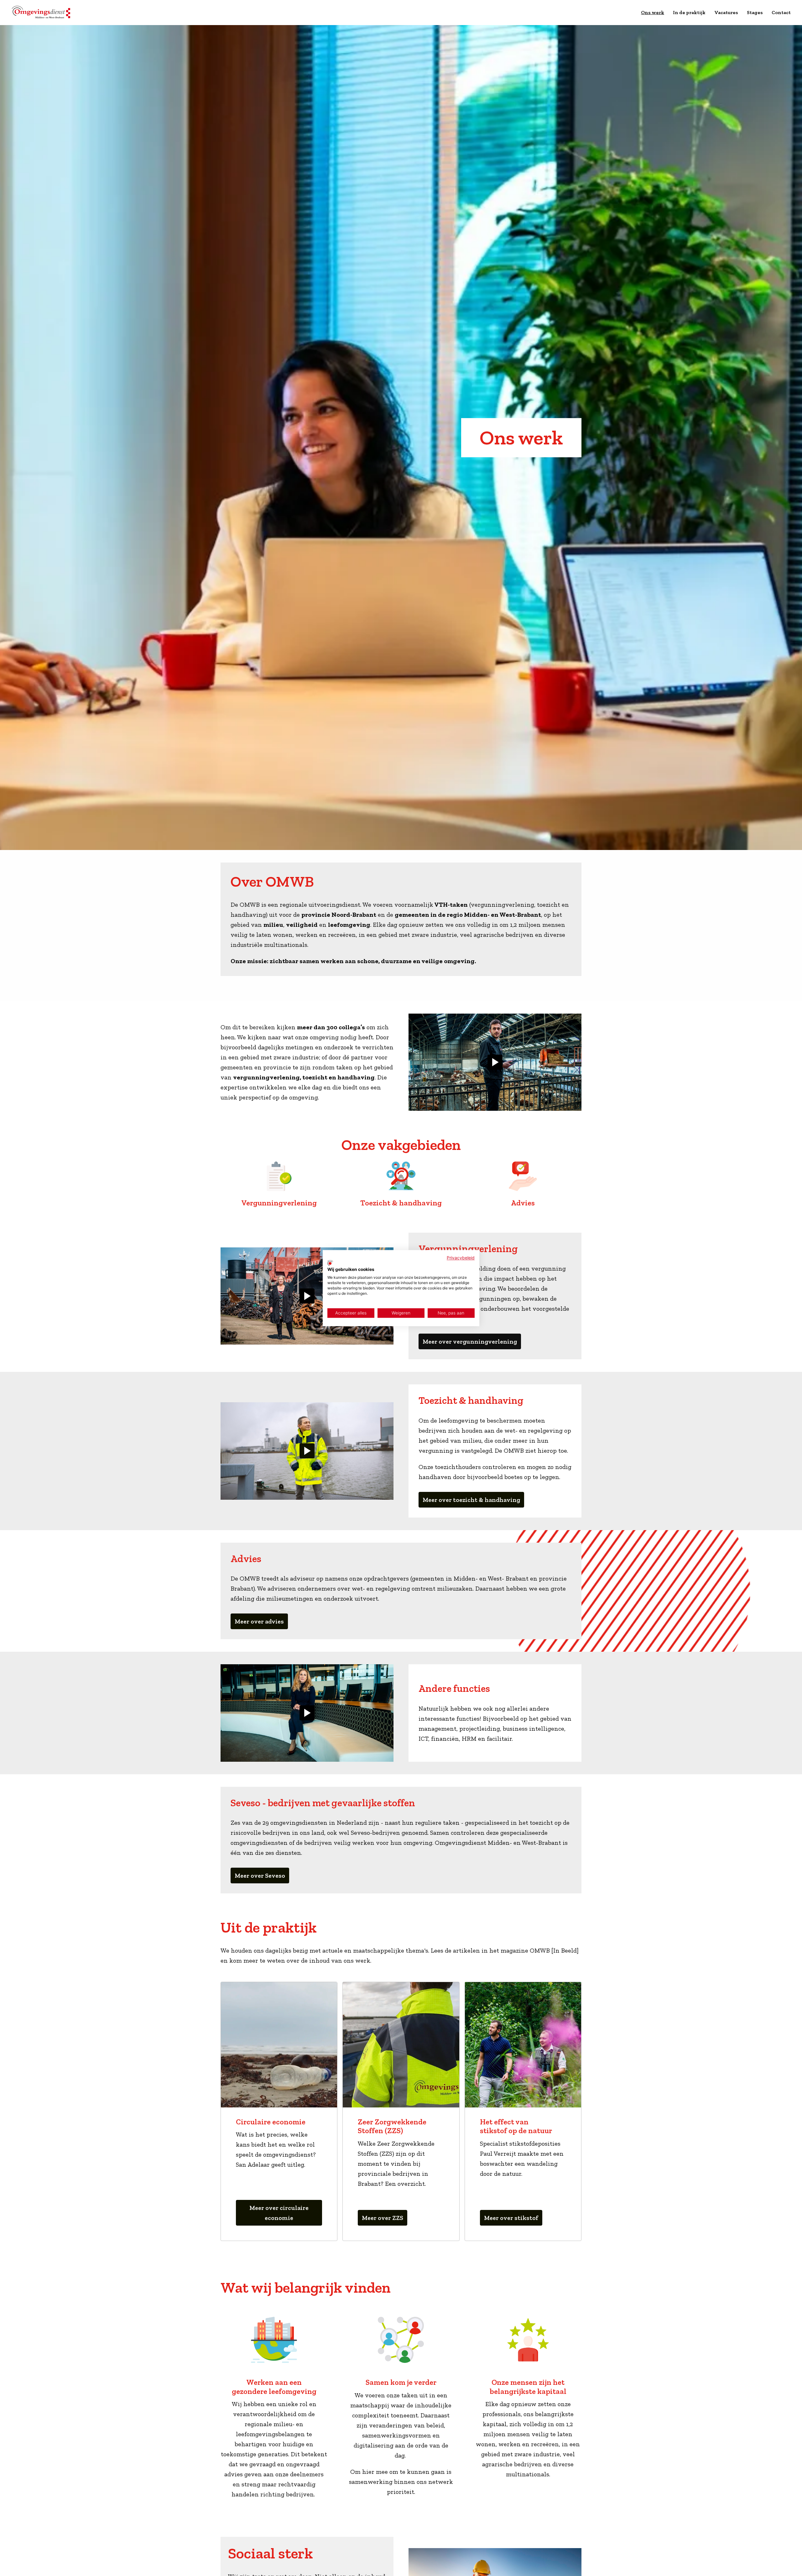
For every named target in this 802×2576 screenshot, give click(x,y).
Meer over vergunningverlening (470, 1341)
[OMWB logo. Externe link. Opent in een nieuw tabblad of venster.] (330, 1263)
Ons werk (653, 12)
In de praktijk (689, 12)
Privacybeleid (461, 1258)
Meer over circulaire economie (279, 2213)
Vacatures (726, 12)
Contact (781, 12)
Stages (755, 12)
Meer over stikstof (511, 2218)
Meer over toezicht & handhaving (471, 1500)
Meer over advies (259, 1621)
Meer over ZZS (383, 2218)
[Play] (495, 1062)
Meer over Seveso (260, 1876)
